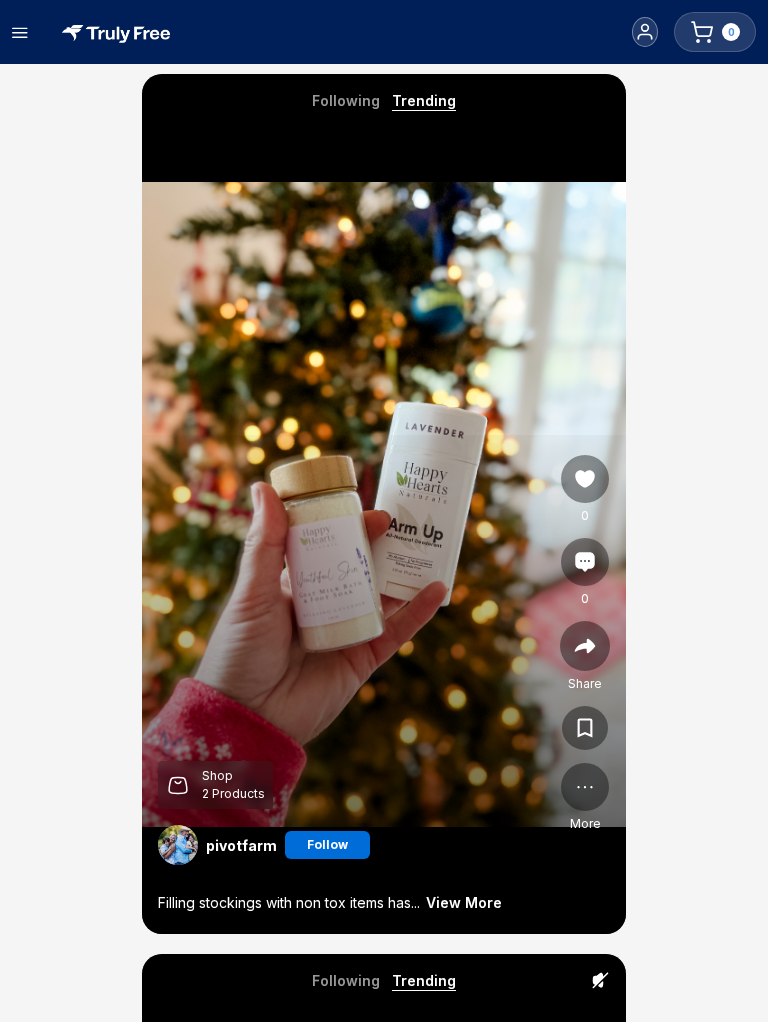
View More (464, 902)
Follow (327, 844)
